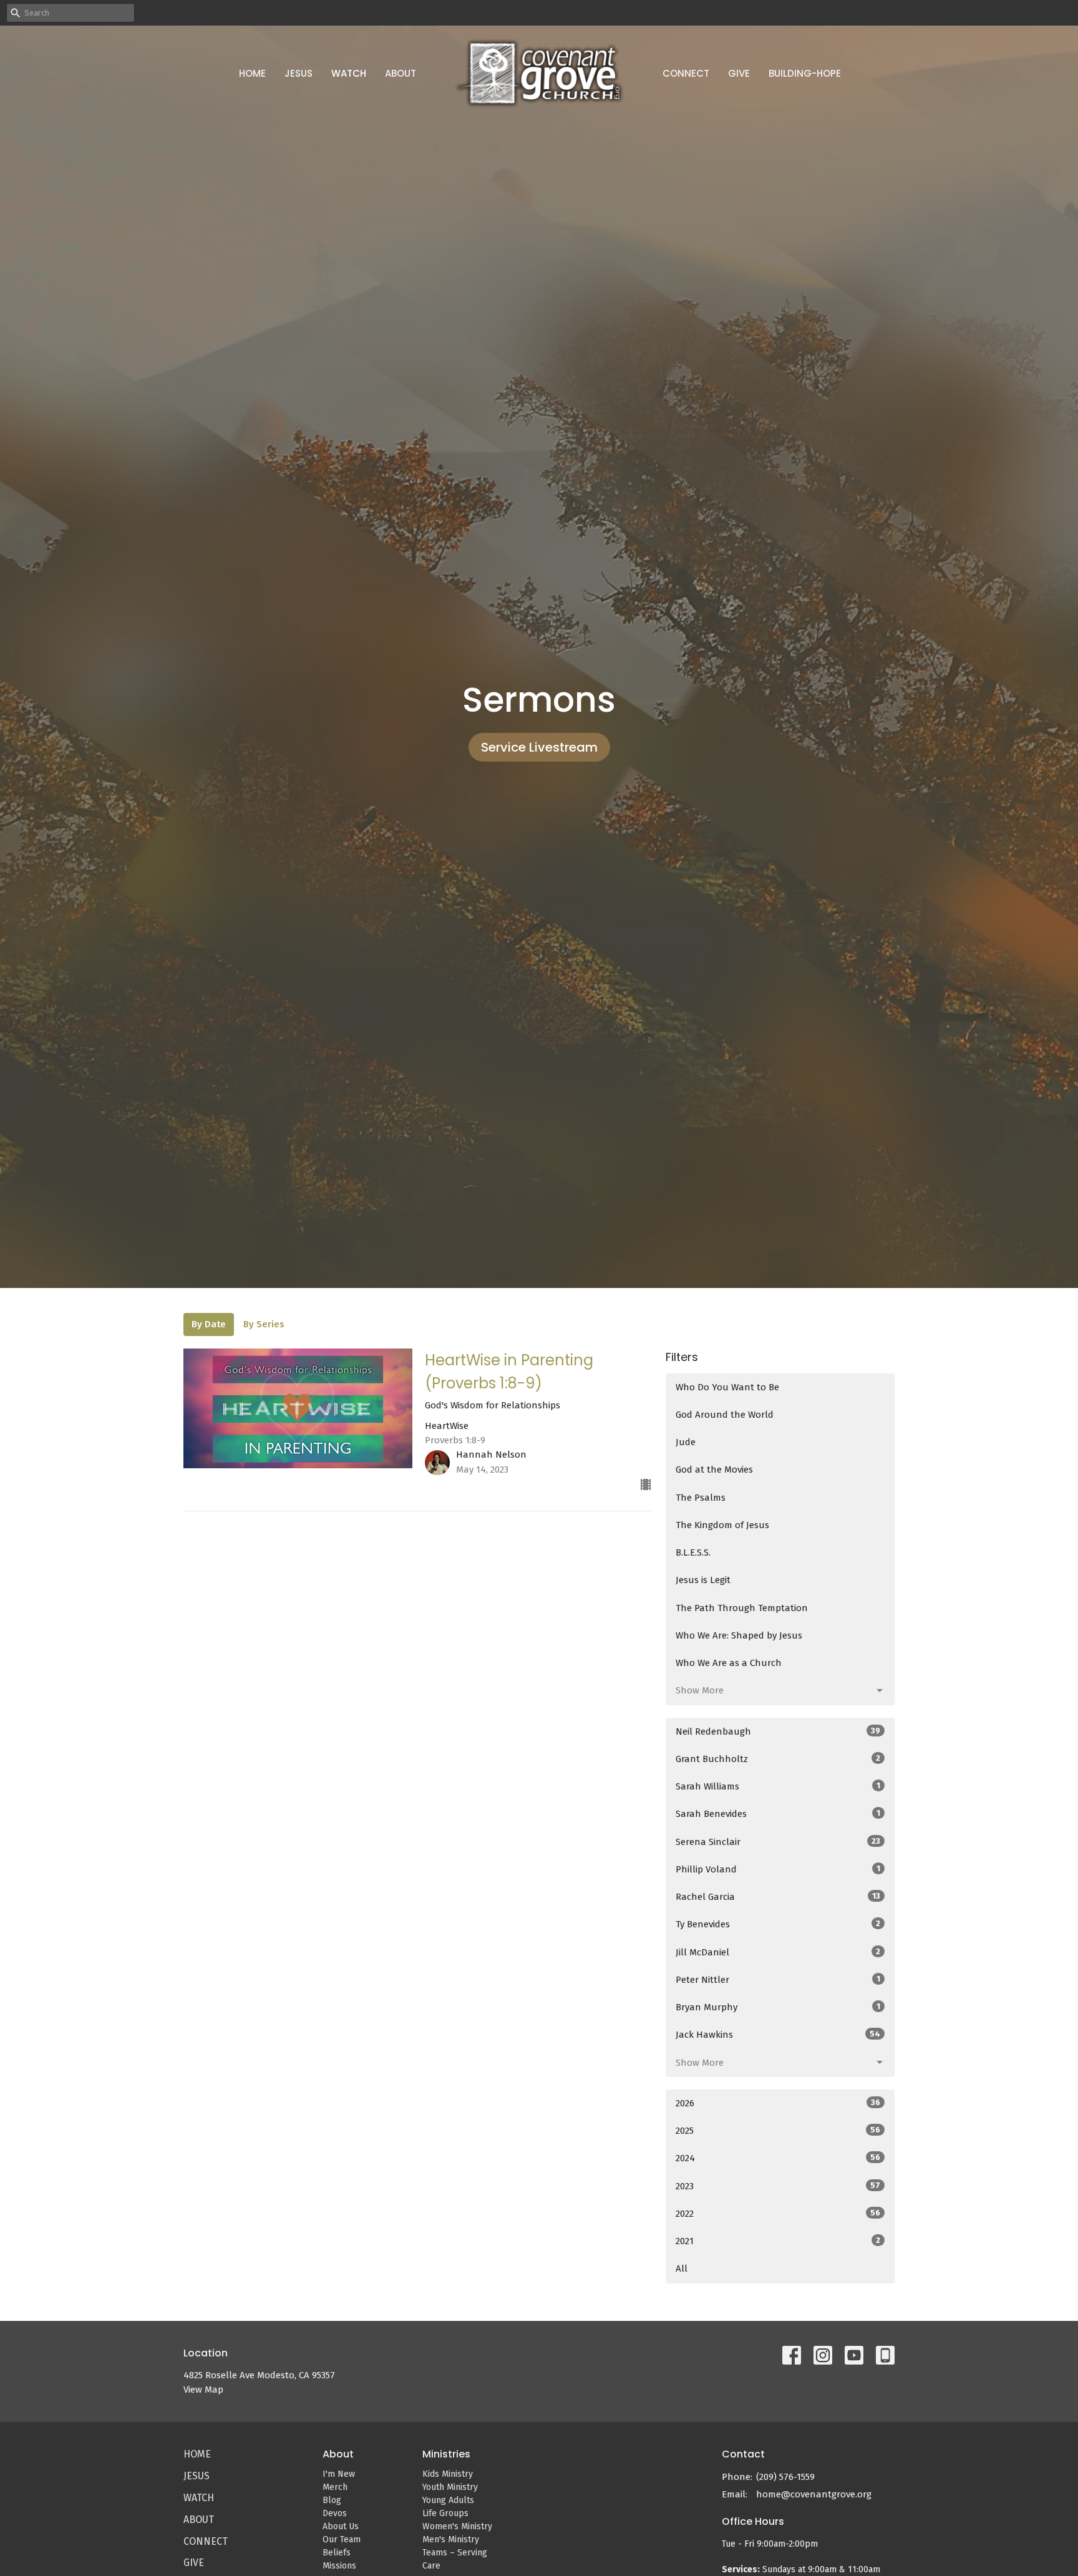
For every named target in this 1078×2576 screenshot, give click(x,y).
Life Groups (445, 2513)
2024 (778, 2158)
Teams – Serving (455, 2553)
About (401, 73)
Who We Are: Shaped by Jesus (739, 1635)
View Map (203, 2390)
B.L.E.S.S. (693, 1552)
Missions (339, 2566)
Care (431, 2566)
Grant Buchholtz (778, 1759)
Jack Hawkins (778, 2035)
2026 (778, 2103)
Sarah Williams (778, 1786)
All (682, 2269)
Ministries (446, 2454)
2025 (778, 2131)
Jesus (299, 73)
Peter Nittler (778, 1980)
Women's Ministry (457, 2526)
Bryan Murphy (778, 2007)
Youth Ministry (450, 2487)
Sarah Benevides (778, 1814)
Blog (332, 2500)
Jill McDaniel (778, 1952)
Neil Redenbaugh (778, 1731)
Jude (686, 1442)
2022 (778, 2214)
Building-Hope (805, 73)
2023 (778, 2186)
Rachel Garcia (778, 1897)
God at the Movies (714, 1470)
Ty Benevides (778, 1924)
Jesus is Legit (703, 1580)
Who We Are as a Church (729, 1663)
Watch (349, 73)
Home (252, 73)
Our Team (342, 2540)
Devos (335, 2513)
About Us (341, 2526)
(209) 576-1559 (785, 2477)
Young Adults (448, 2500)
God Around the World (725, 1415)
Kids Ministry (448, 2474)
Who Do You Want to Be (727, 1387)
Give (739, 73)
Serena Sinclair (778, 1842)
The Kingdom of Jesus (722, 1525)
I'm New (339, 2474)
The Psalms (701, 1498)
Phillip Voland (778, 1869)
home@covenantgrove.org (814, 2494)
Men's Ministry (451, 2540)
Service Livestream (539, 747)
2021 (778, 2241)
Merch (335, 2487)
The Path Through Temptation (742, 1608)
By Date (209, 1324)
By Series (264, 1324)
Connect (686, 73)
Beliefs (337, 2553)
